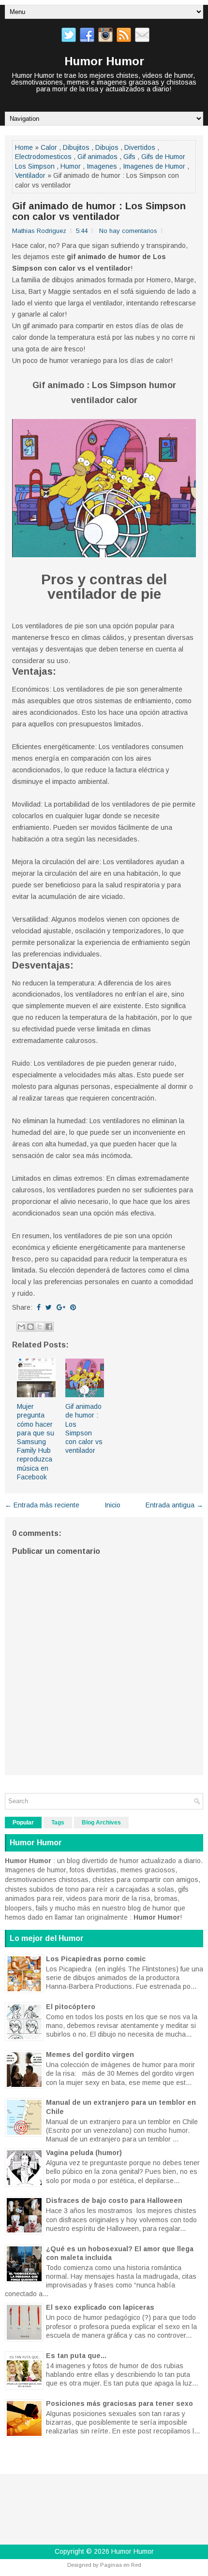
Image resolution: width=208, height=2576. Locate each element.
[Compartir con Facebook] (49, 1327)
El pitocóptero (71, 2007)
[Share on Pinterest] (73, 1307)
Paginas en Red (121, 2565)
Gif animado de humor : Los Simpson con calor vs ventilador (99, 211)
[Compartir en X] (40, 1327)
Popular (23, 1823)
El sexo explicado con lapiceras (100, 2307)
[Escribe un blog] (30, 1327)
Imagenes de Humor (154, 166)
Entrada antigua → (174, 1505)
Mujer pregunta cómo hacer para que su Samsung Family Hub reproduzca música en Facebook (36, 1442)
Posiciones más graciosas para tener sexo (119, 2403)
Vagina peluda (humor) (84, 2153)
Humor (71, 166)
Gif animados (97, 157)
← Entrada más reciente (42, 1505)
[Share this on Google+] (61, 1307)
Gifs (129, 157)
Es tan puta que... (76, 2356)
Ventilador (30, 175)
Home (24, 147)
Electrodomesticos (43, 157)
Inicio (112, 1505)
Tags (58, 1823)
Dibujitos (76, 147)
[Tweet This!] (49, 1307)
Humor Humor (104, 61)
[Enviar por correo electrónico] (21, 1327)
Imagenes (102, 166)
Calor (49, 147)
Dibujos (107, 147)
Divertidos (140, 147)
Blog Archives (101, 1823)
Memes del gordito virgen (90, 2055)
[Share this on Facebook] (39, 1307)
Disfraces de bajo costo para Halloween (114, 2200)
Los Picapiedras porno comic (96, 1959)
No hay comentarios (128, 231)
